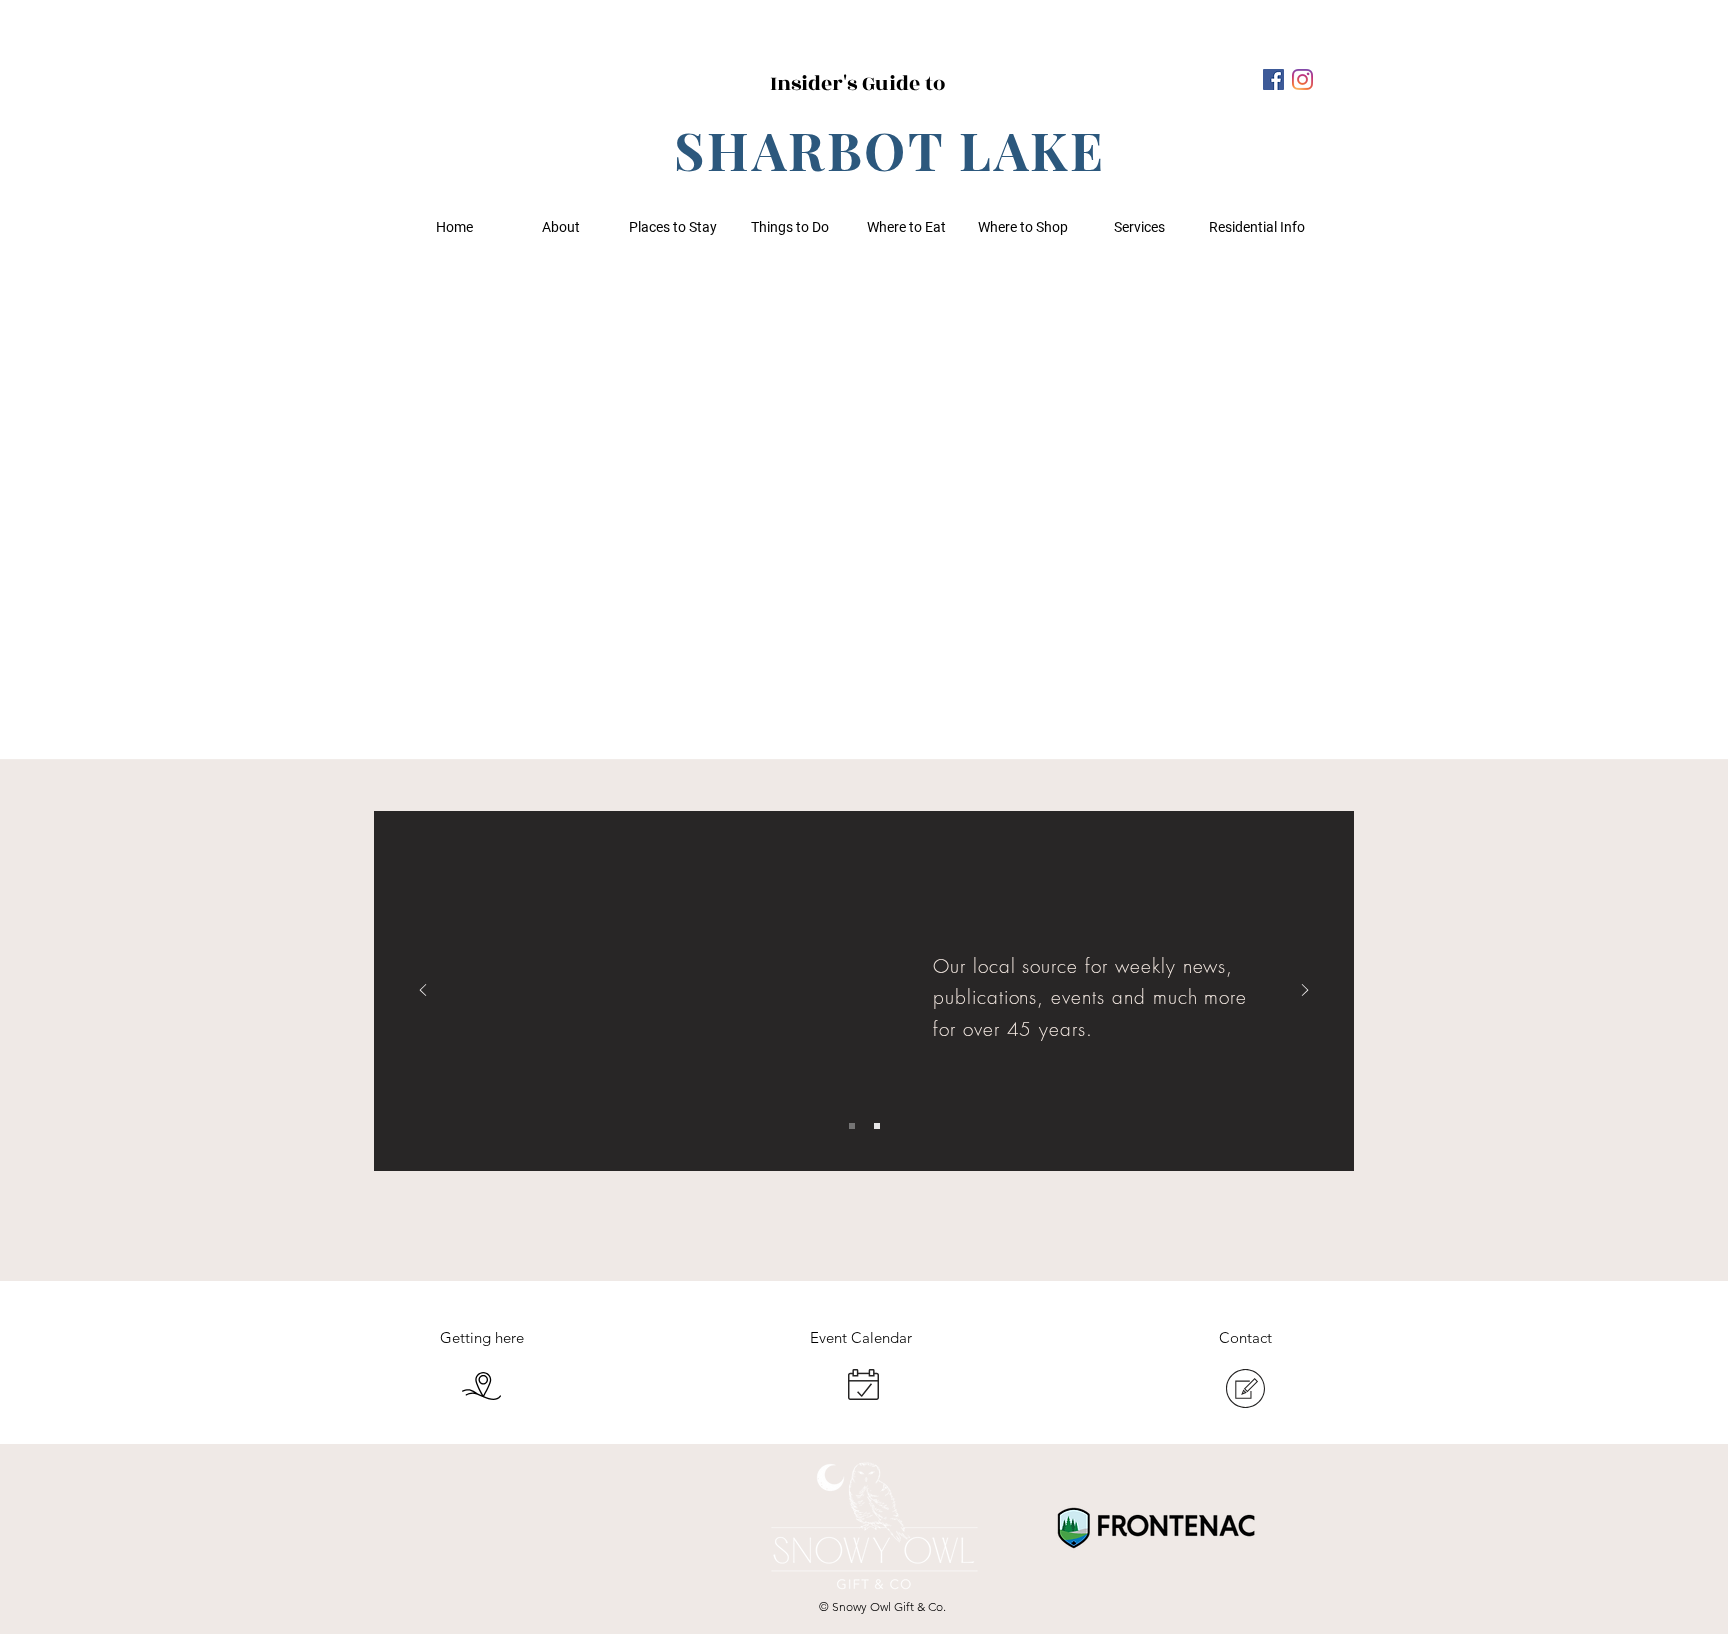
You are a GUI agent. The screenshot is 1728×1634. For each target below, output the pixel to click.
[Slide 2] (877, 1126)
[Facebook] (1273, 79)
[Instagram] (1302, 79)
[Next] (1305, 991)
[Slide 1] (852, 1126)
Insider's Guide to (857, 83)
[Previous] (423, 991)
